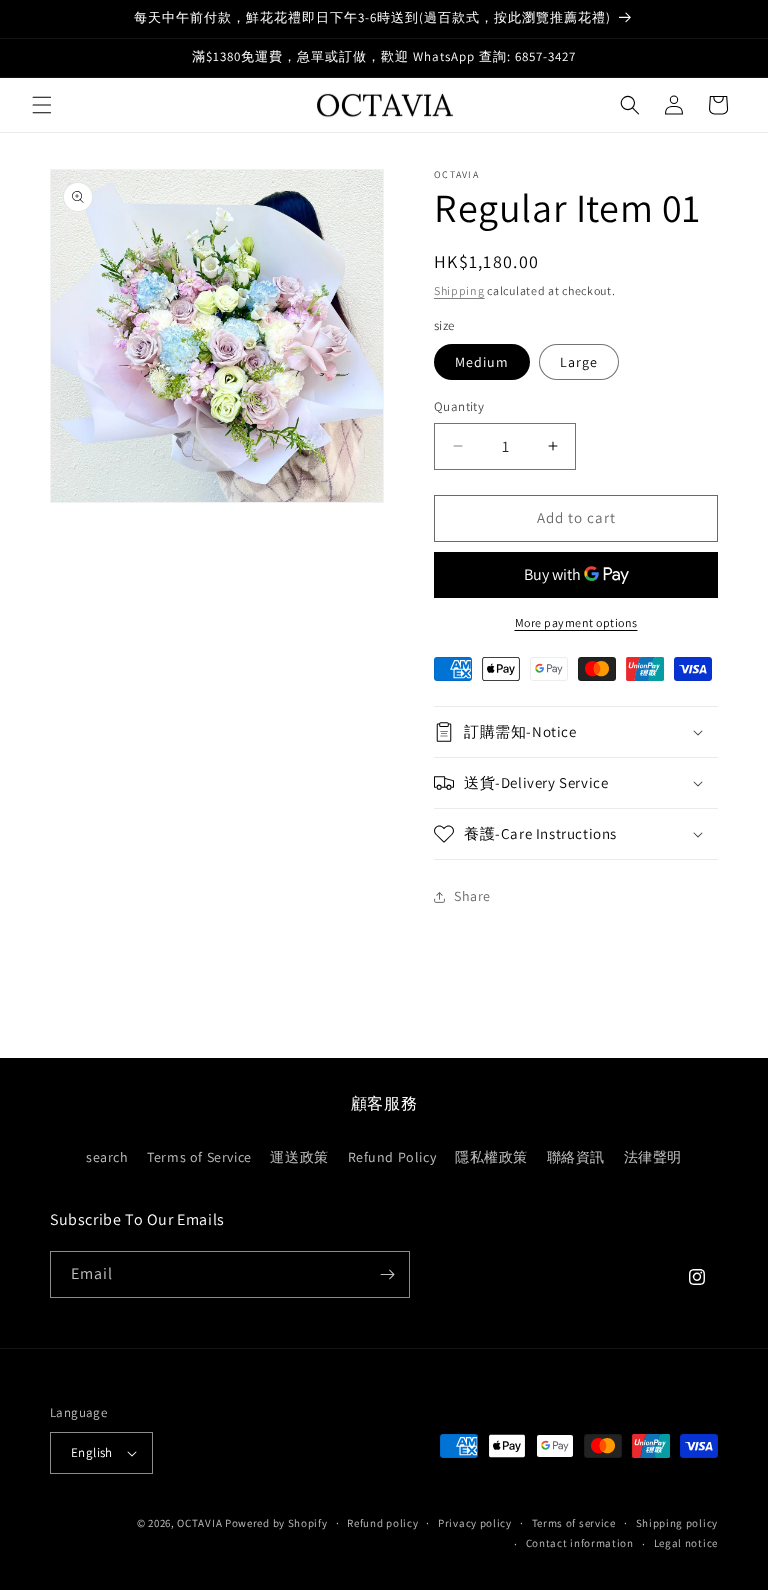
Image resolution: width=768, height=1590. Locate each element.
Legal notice (686, 1543)
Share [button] (472, 896)
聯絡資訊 (576, 1157)
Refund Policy (392, 1157)
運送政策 (299, 1157)
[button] (42, 105)
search (107, 1157)
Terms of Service (199, 1157)
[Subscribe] (387, 1274)
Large (579, 362)
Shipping (459, 290)
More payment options (576, 622)
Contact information (580, 1543)
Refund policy (382, 1523)
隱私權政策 (491, 1157)
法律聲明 (653, 1157)
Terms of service (574, 1523)
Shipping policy (677, 1523)
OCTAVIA (199, 1523)
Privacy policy (475, 1523)
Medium (482, 362)
